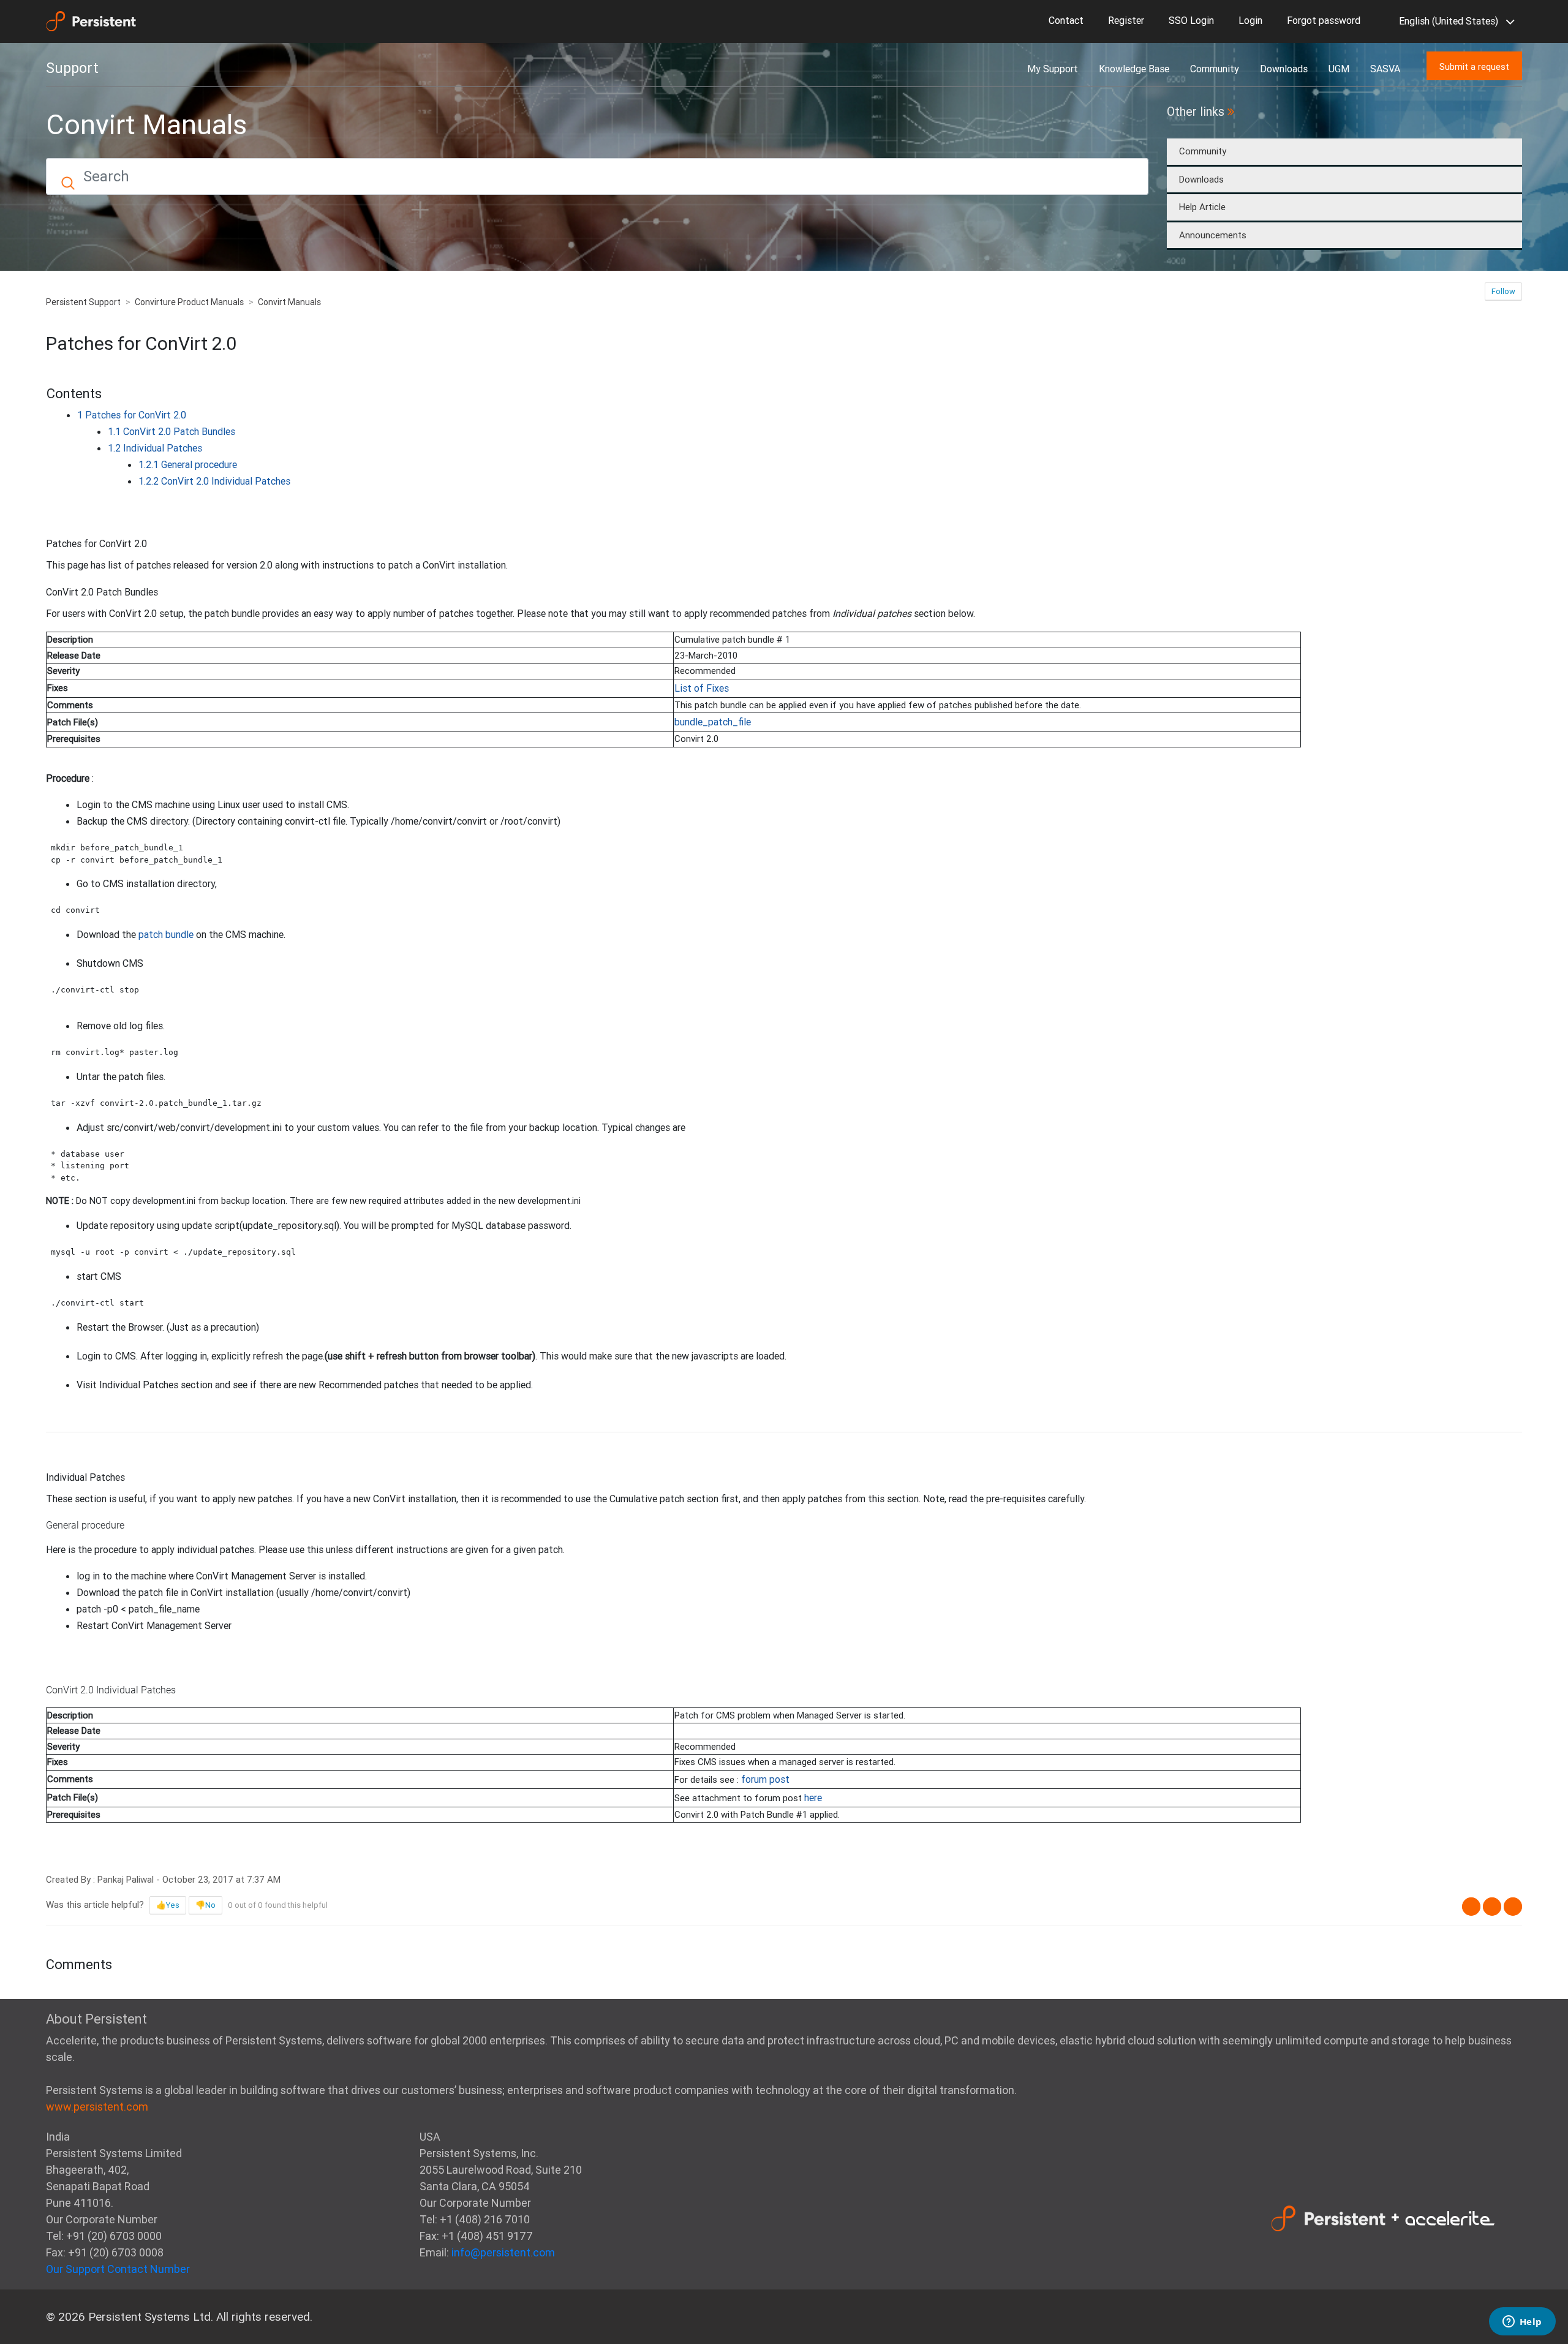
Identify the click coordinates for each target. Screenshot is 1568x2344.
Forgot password (1324, 20)
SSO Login (1191, 20)
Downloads (1284, 69)
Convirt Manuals (289, 302)
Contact (1066, 20)
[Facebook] (1471, 1907)
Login (1250, 20)
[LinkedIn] (1513, 1907)
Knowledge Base (1134, 69)
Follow (1503, 291)
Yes (173, 1905)
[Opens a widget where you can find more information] (1522, 2323)
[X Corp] (1492, 1907)
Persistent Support (83, 302)
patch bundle (166, 934)
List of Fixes (702, 688)
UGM (1339, 69)
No (210, 1905)
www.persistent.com (97, 2107)
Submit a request (1474, 66)
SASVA (1385, 69)
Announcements (1213, 235)
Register (1126, 20)
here (813, 1798)
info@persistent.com (503, 2252)
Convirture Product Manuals (189, 302)
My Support (1053, 69)
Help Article (1202, 207)
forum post (765, 1779)
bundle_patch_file (713, 722)
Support (72, 68)
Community (1215, 69)
